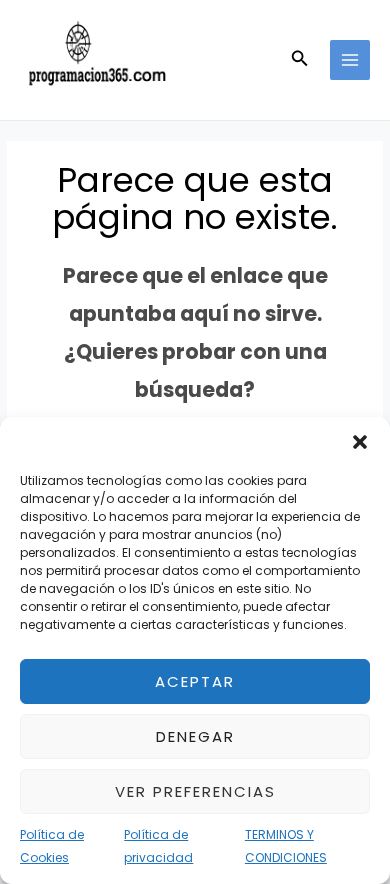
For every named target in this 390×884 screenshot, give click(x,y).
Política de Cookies (52, 845)
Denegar (195, 736)
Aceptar (195, 681)
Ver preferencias (195, 791)
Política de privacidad (158, 845)
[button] (360, 442)
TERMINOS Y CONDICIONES (286, 845)
